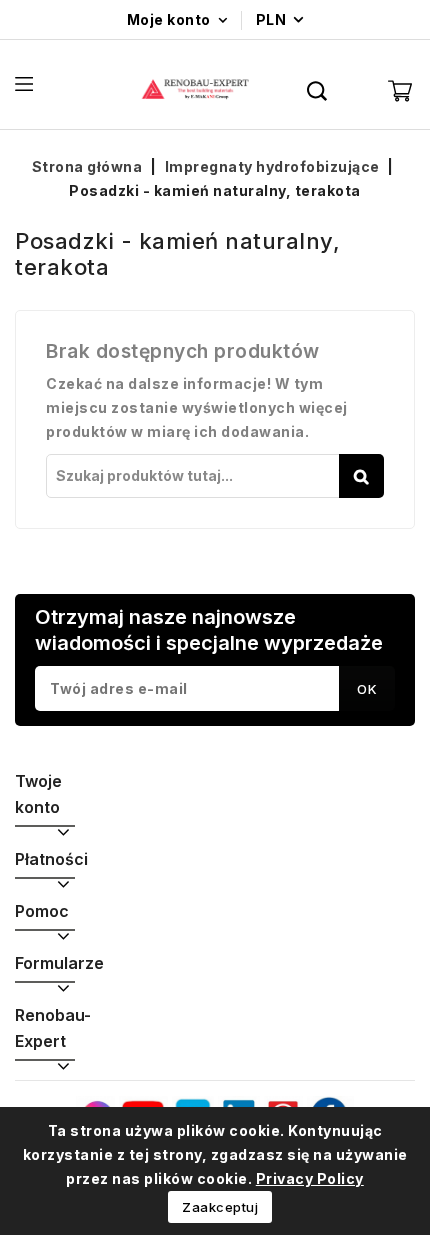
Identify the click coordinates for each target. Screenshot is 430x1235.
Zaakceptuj (220, 1207)
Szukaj (361, 476)
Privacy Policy (310, 1178)
